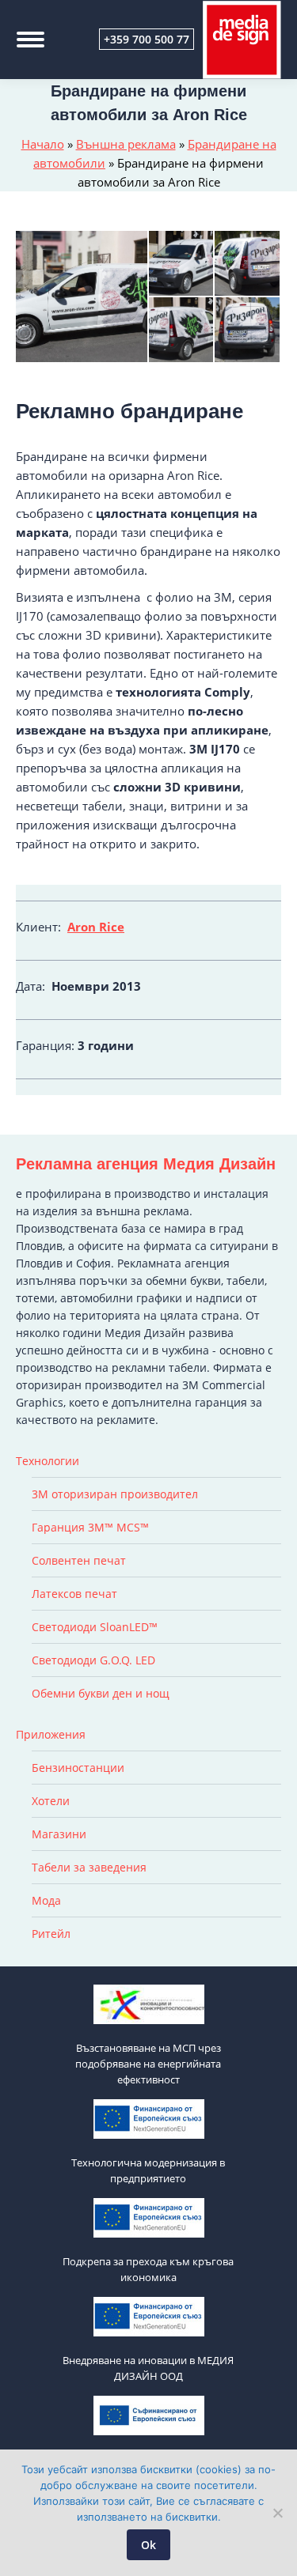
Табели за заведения (89, 1867)
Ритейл (51, 1934)
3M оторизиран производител (115, 1494)
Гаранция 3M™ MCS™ (90, 1527)
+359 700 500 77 (147, 39)
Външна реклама (126, 144)
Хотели (51, 1801)
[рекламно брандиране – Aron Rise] (82, 297)
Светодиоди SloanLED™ (95, 1627)
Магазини (59, 1834)
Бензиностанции (78, 1768)
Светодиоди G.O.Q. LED (93, 1660)
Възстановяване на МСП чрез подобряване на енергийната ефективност (148, 2064)
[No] (277, 2513)
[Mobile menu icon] (30, 40)
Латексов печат (74, 1594)
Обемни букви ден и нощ (101, 1693)
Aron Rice (96, 927)
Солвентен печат (79, 1560)
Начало (43, 144)
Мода (46, 1900)
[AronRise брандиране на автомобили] (248, 264)
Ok (148, 2545)
